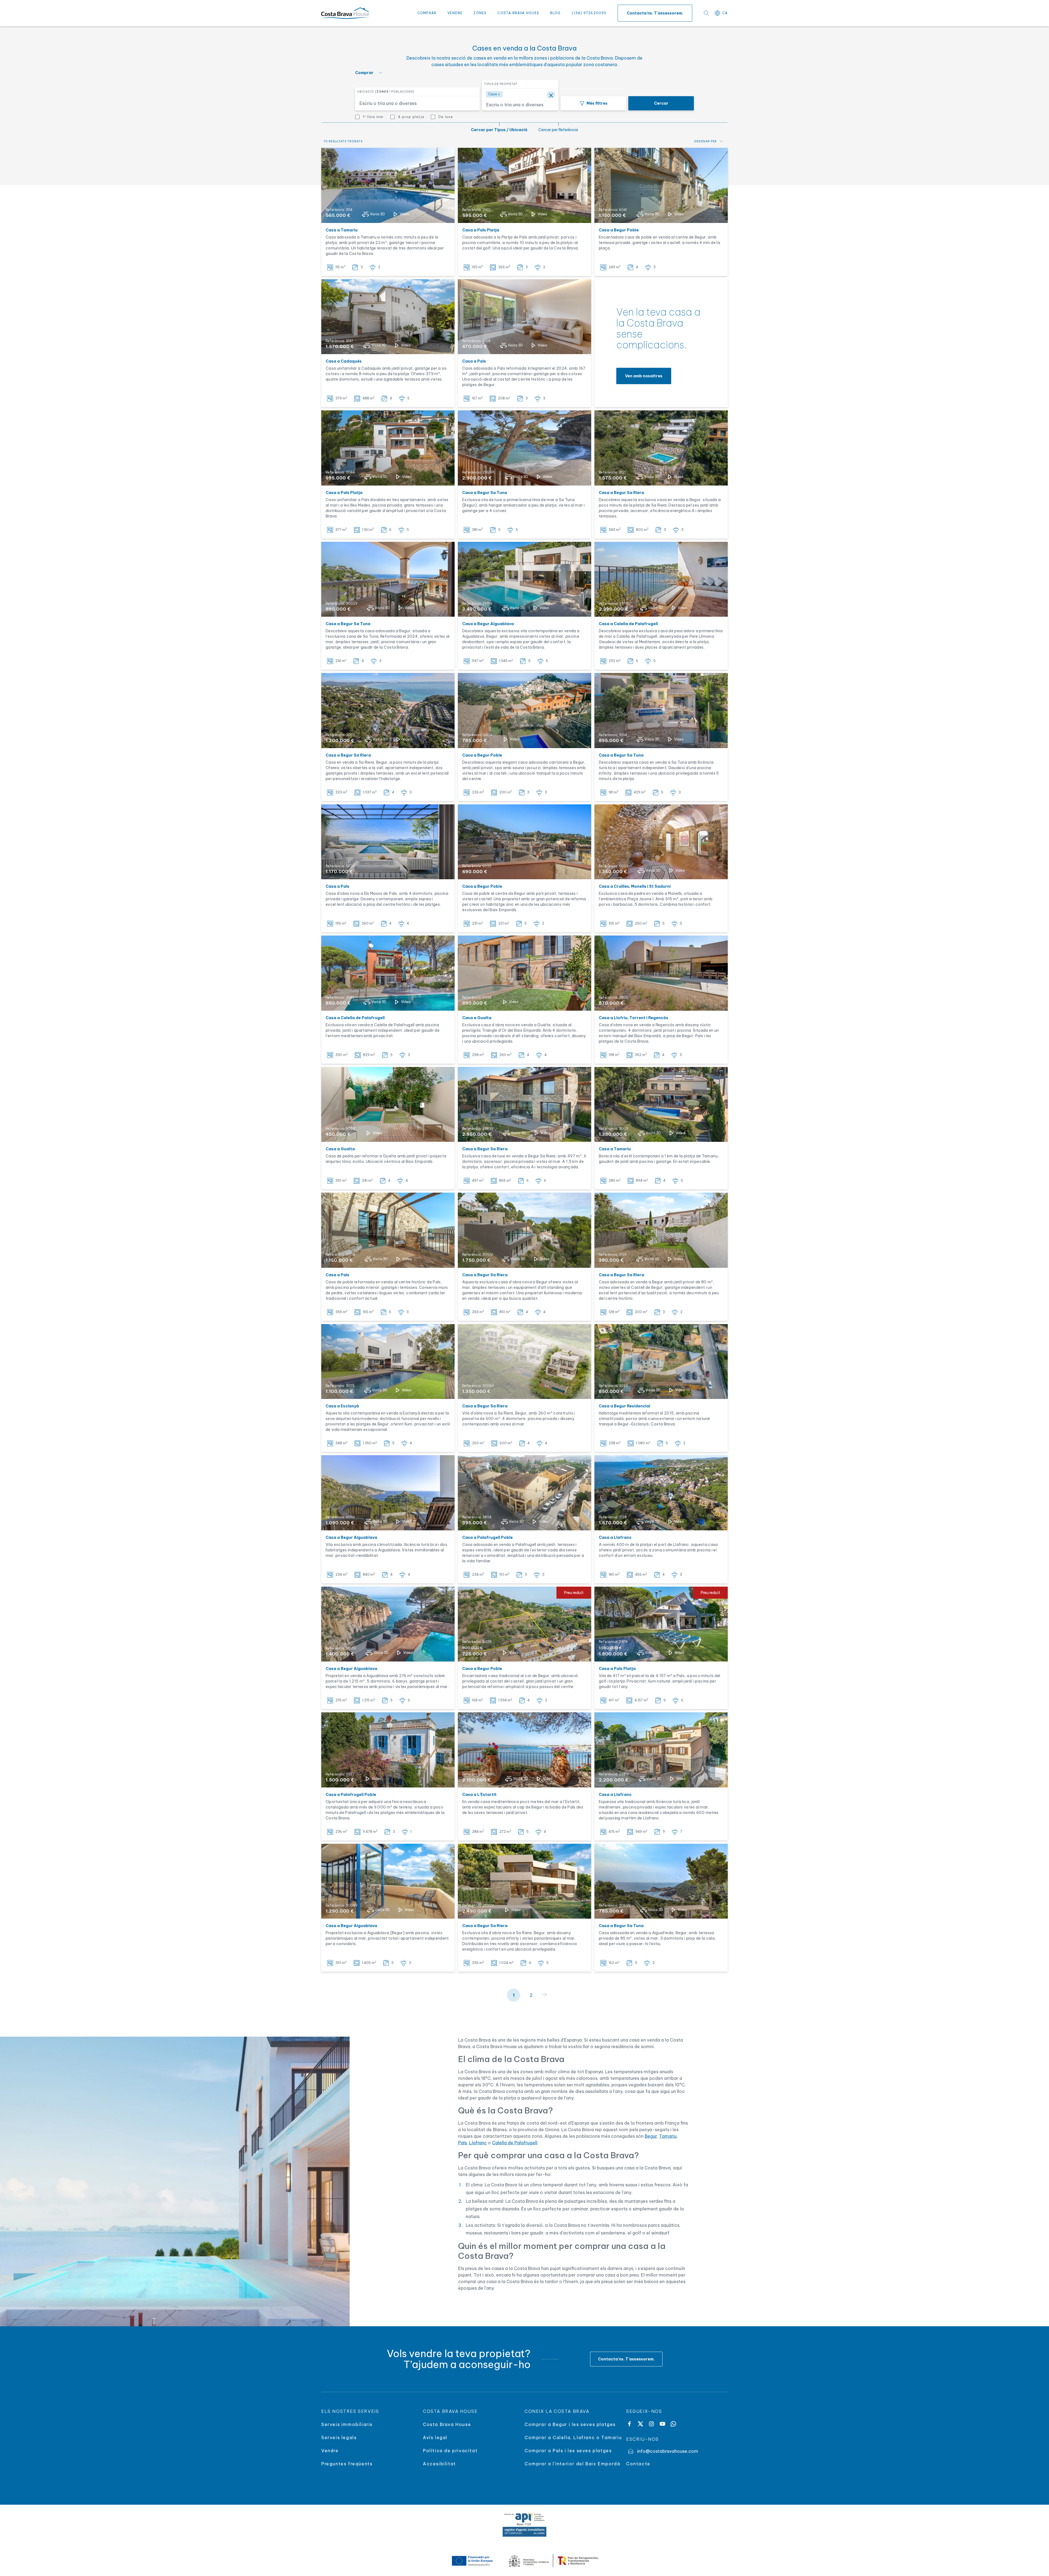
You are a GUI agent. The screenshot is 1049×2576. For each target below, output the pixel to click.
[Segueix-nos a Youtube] (662, 2424)
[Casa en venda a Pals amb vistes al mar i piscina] (388, 448)
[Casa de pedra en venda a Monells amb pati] (661, 842)
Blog (556, 13)
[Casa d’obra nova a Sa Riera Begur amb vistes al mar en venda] (524, 1230)
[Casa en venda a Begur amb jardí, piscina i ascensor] (661, 448)
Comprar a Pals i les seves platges (568, 2451)
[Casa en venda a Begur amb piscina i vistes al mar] (524, 579)
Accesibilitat (439, 2464)
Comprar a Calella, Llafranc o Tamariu (573, 2437)
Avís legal (435, 2437)
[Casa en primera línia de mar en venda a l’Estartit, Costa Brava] (524, 1750)
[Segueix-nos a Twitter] (640, 2424)
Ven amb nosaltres (644, 376)
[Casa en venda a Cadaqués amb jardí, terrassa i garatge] (388, 317)
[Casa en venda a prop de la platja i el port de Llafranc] (661, 1493)
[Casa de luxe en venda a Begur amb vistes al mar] (524, 1105)
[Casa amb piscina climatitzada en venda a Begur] (661, 1362)
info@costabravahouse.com (668, 2451)
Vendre (455, 13)
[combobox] (414, 103)
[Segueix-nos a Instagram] (651, 2424)
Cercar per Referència (558, 130)
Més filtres (597, 103)
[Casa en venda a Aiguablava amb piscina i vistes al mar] (388, 1624)
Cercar (661, 103)
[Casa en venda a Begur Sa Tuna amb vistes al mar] (388, 579)
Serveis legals (339, 2437)
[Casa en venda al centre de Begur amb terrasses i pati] (524, 842)
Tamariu (668, 2136)
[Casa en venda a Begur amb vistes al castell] (661, 185)
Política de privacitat (450, 2451)
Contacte (638, 2464)
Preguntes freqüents (347, 2464)
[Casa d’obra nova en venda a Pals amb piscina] (388, 842)
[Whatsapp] (673, 2424)
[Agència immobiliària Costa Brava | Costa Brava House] (345, 13)
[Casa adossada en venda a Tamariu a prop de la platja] (388, 185)
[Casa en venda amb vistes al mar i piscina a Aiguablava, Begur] (388, 1881)
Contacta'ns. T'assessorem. (655, 13)
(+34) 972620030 (589, 13)
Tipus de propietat (501, 84)
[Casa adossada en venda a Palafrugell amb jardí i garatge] (524, 1493)
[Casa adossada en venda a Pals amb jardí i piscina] (524, 317)
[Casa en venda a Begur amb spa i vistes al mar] (524, 711)
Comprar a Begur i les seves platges (570, 2424)
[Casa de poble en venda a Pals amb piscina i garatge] (388, 1230)
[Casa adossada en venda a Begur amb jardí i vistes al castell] (661, 1230)
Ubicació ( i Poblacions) (386, 92)
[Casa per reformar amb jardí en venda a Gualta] (388, 1105)
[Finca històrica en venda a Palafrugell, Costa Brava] (388, 1750)
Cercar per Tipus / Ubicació (499, 130)
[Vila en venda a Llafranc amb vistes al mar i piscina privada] (661, 1750)
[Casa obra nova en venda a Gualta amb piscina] (524, 973)
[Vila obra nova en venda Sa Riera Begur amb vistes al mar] (524, 1881)
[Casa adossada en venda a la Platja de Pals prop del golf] (524, 185)
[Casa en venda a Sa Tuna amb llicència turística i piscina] (661, 711)
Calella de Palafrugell (515, 2143)
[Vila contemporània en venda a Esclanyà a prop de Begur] (388, 1362)
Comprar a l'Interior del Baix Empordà (572, 2464)
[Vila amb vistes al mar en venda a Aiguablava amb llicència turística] (388, 1493)
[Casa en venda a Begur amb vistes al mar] (661, 1881)
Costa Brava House (518, 13)
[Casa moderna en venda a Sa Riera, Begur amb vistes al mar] (524, 1362)
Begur (651, 2136)
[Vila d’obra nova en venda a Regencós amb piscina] (661, 973)
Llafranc (478, 2143)
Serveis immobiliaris (347, 2424)
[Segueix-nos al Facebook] (629, 2424)
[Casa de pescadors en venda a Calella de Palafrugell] (661, 579)
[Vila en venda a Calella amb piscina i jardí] (388, 973)
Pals (462, 2143)
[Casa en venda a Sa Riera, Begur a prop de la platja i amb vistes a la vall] (388, 711)
